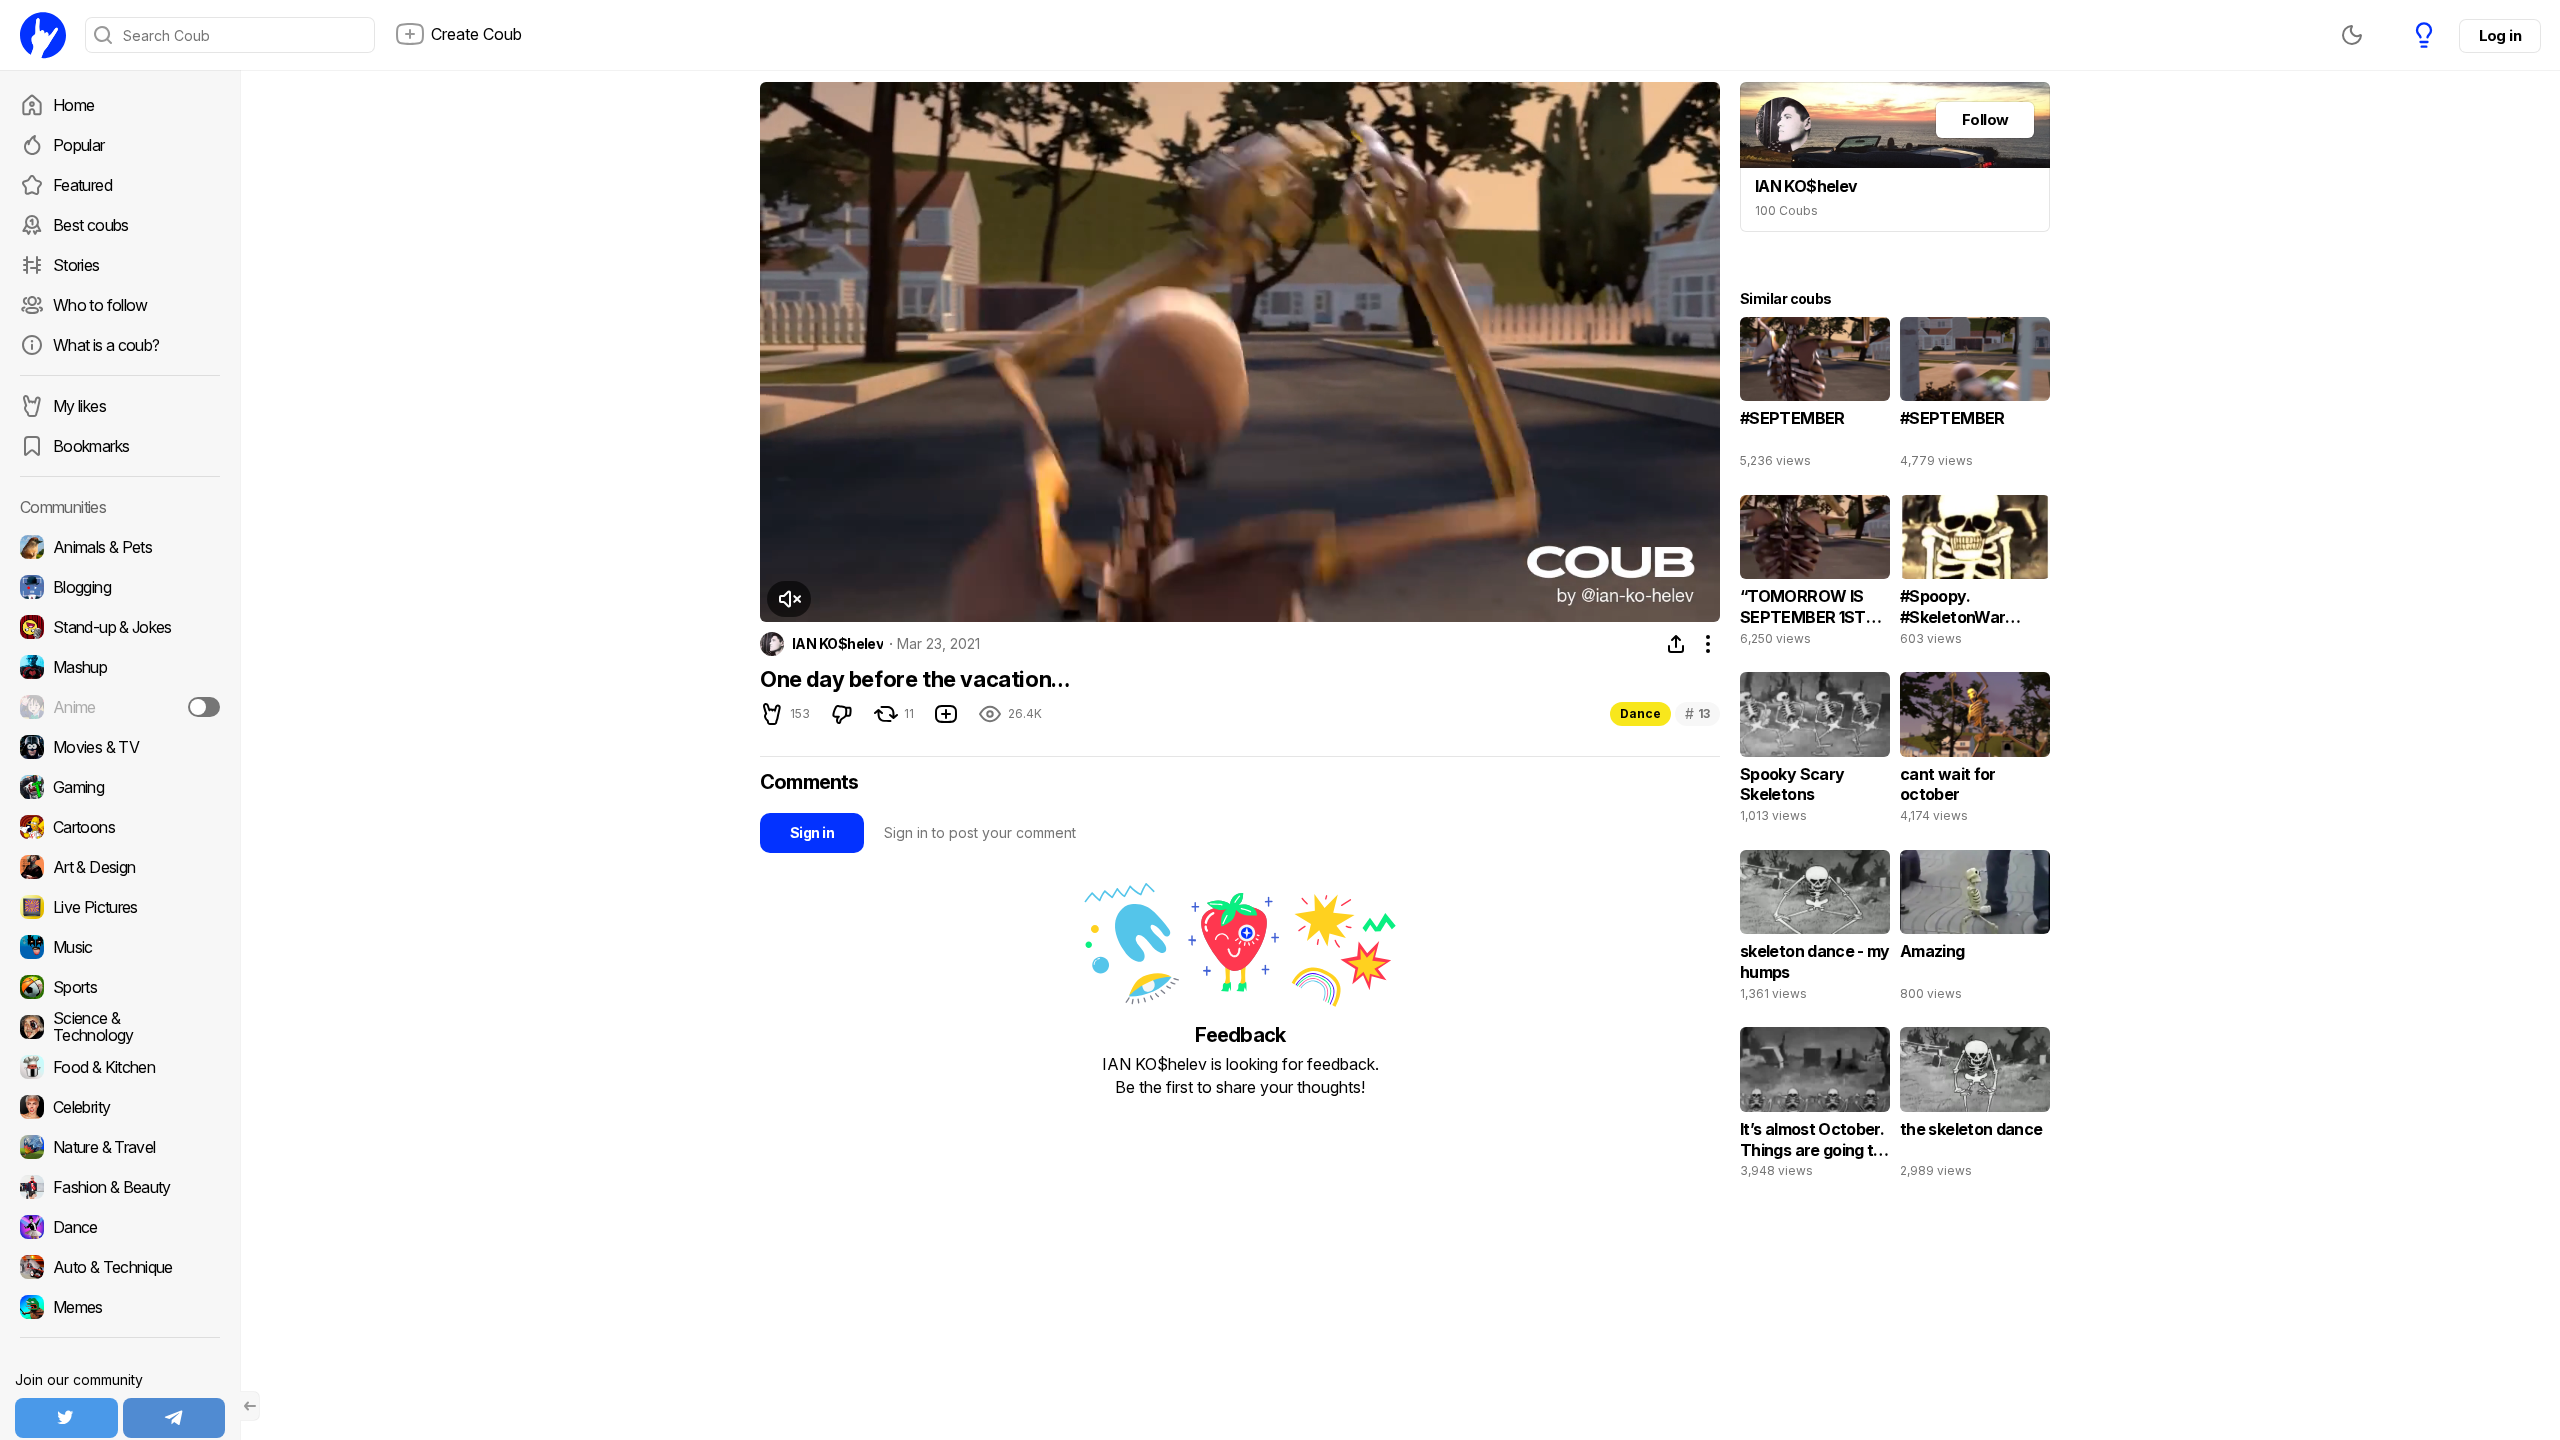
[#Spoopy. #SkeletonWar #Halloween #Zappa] (1975, 575)
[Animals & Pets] (120, 547)
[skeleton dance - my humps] (1815, 930)
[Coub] (43, 35)
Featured (82, 185)
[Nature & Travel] (120, 1147)
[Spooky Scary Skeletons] (1815, 752)
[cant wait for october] (1975, 752)
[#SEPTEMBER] (1815, 397)
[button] (789, 599)
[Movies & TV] (120, 747)
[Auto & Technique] (120, 1267)
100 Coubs (1786, 210)
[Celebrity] (120, 1107)
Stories (76, 265)
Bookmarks (91, 446)
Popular (79, 145)
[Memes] (120, 1307)
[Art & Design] (120, 867)
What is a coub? (106, 345)
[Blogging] (120, 587)
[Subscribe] (204, 707)
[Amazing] (1975, 930)
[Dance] (120, 1227)
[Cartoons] (120, 827)
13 (1697, 713)
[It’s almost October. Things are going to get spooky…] (1815, 1107)
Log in (2500, 35)
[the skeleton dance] (1975, 1107)
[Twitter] (66, 1418)
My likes (79, 406)
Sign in (812, 832)
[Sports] (120, 987)
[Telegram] (174, 1418)
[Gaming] (120, 787)
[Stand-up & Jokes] (120, 627)
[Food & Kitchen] (120, 1067)
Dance (1640, 713)
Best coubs (91, 225)
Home (73, 105)
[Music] (120, 947)
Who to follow (100, 305)
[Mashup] (120, 667)
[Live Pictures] (120, 907)
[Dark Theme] (2352, 35)
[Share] (1676, 644)
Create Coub (476, 34)
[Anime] (120, 707)
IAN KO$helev (837, 644)
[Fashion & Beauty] (120, 1187)
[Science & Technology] (120, 1027)
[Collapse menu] (250, 1406)
